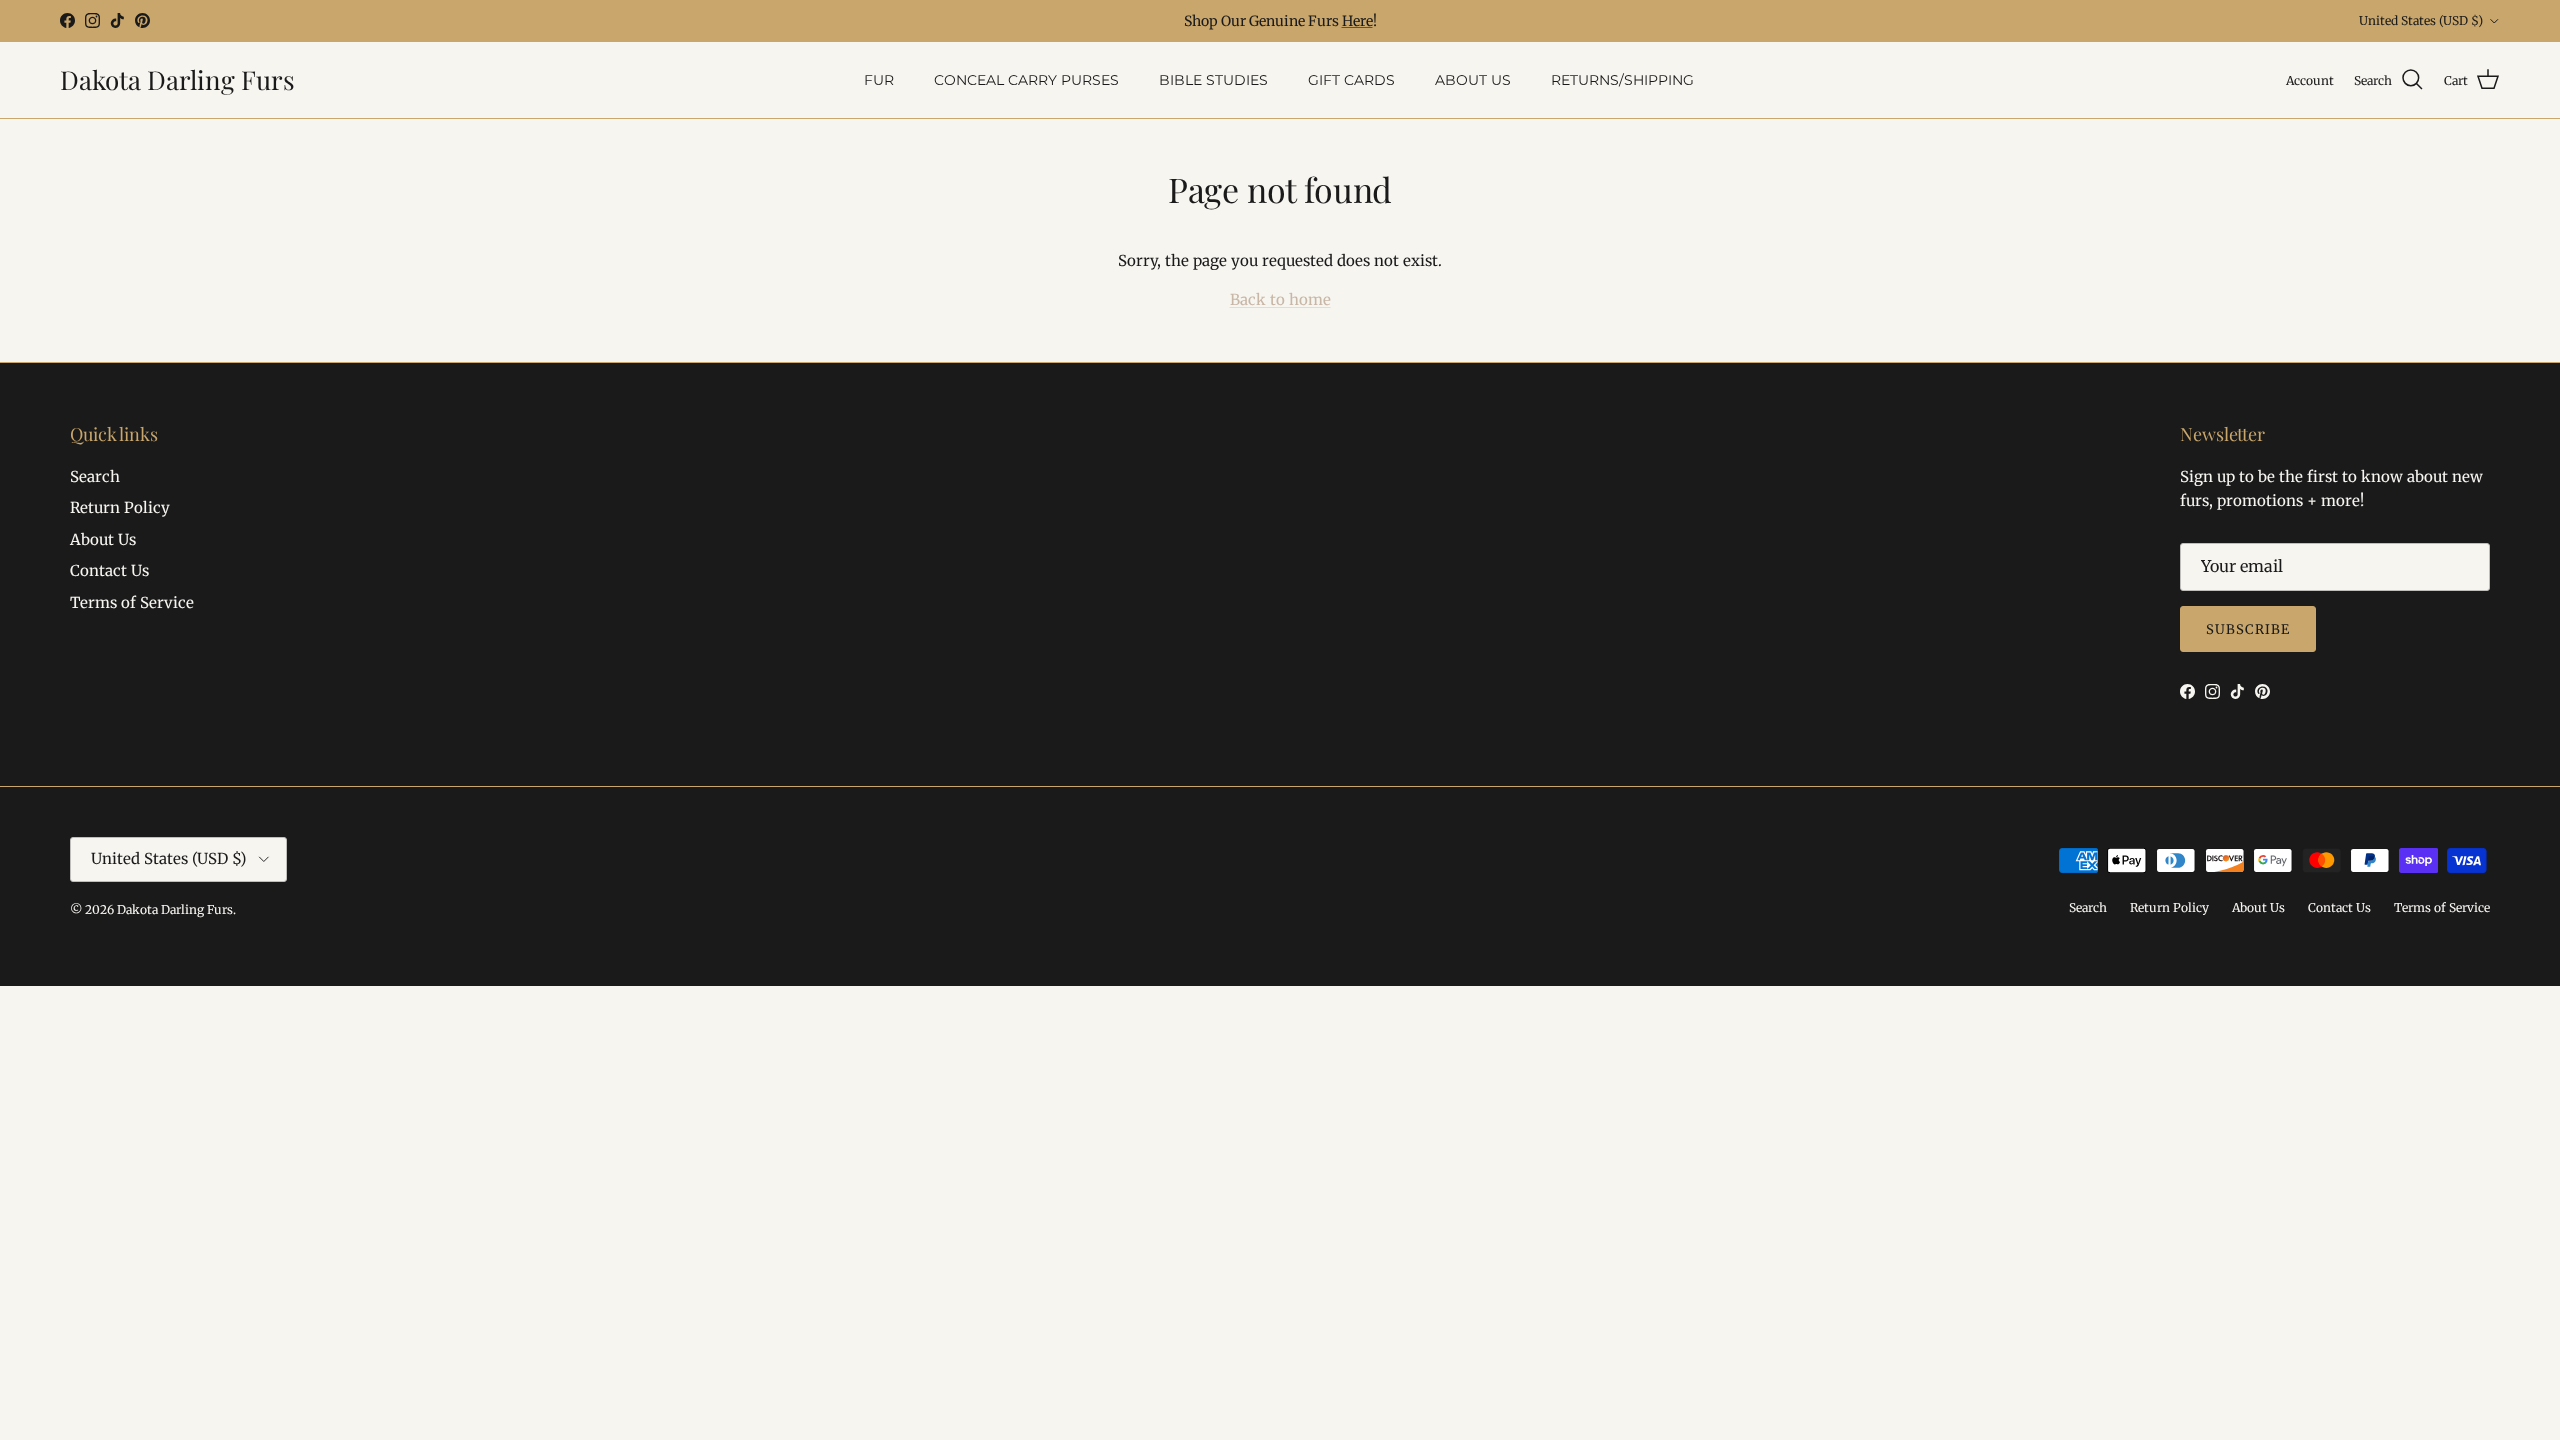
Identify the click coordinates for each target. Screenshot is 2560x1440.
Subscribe (2248, 629)
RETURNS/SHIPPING (1622, 80)
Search (95, 476)
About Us (103, 539)
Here (1357, 21)
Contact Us (109, 570)
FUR (879, 80)
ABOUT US (1473, 80)
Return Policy (120, 507)
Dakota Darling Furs (175, 909)
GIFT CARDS (1351, 80)
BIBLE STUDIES (1213, 80)
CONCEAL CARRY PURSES (1026, 80)
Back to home (1280, 299)
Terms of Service (132, 602)
